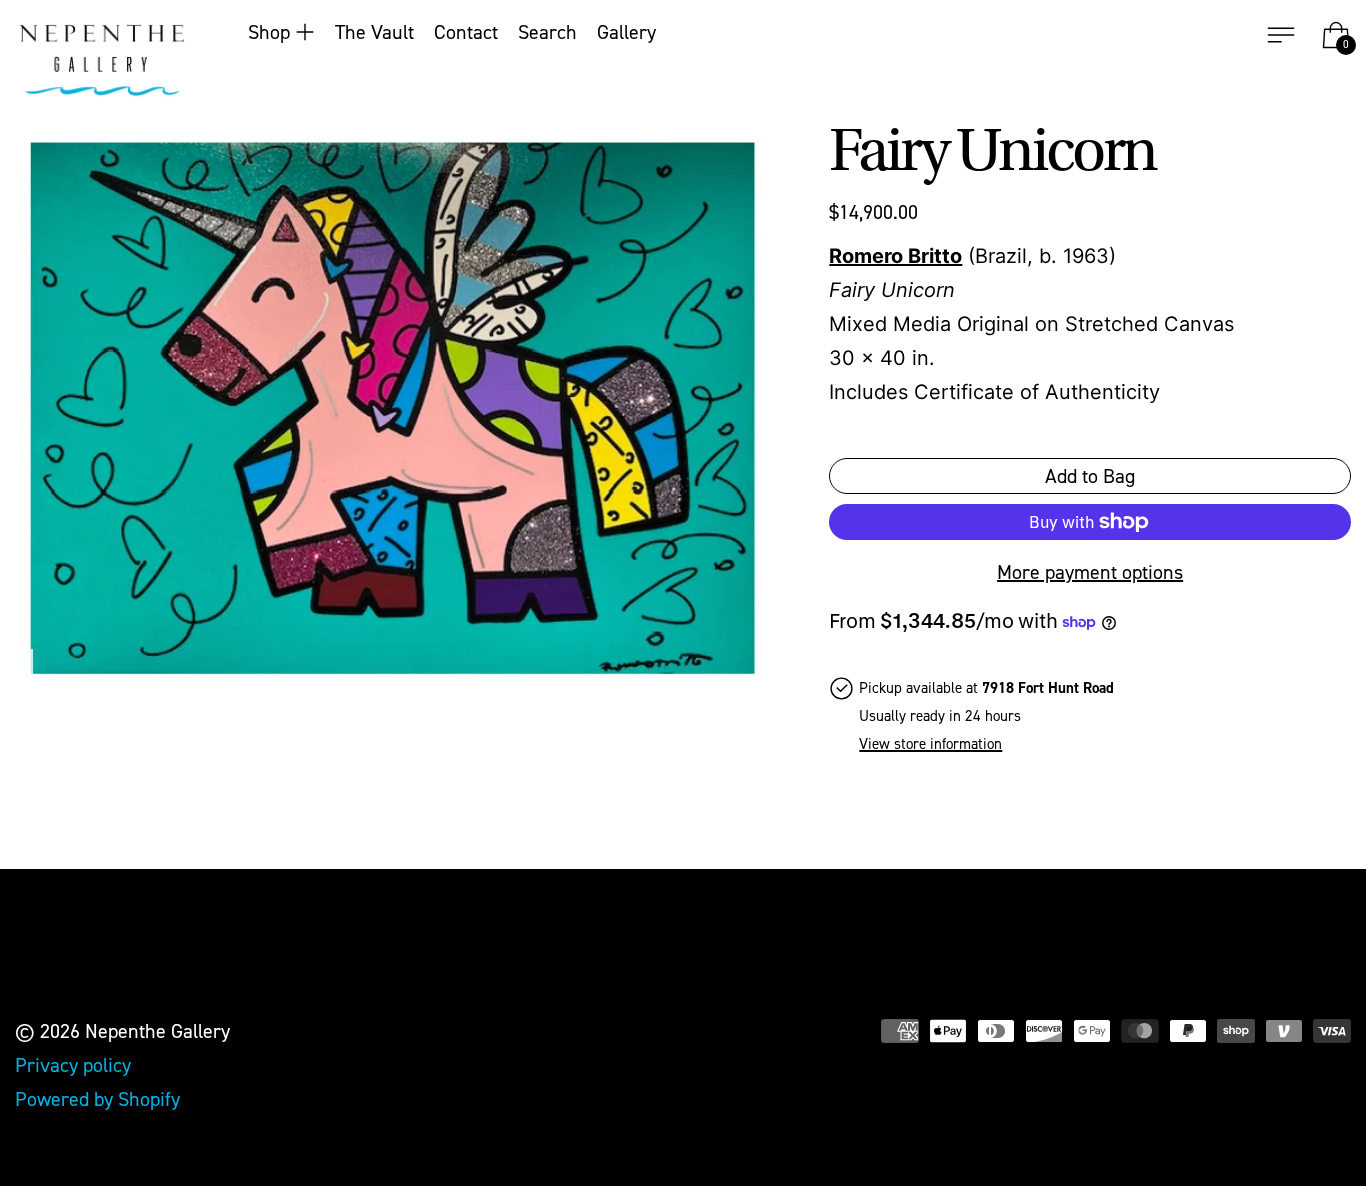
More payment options (1090, 572)
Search (547, 32)
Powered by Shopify (97, 1099)
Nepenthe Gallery (157, 1031)
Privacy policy (73, 1065)
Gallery (626, 32)
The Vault (374, 32)
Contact (466, 32)
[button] (392, 407)
